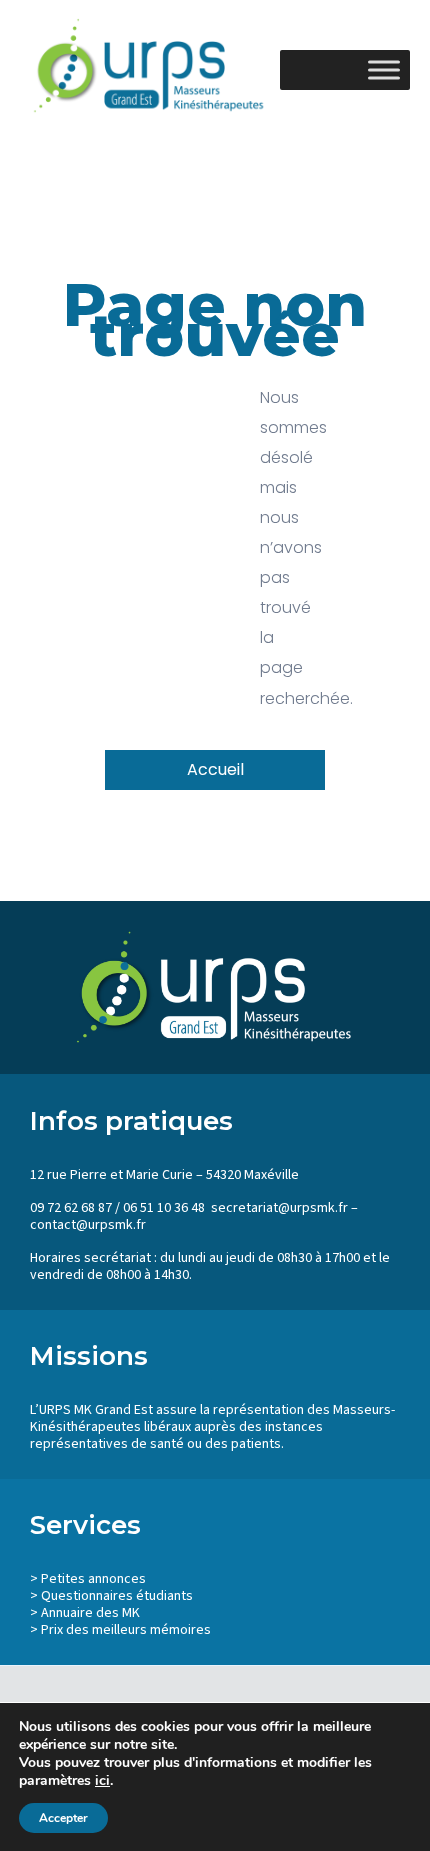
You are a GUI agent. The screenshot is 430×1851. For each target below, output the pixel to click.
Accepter (63, 1818)
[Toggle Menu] (384, 69)
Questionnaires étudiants (117, 1596)
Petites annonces (93, 1579)
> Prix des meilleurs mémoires (120, 1630)
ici (102, 1781)
